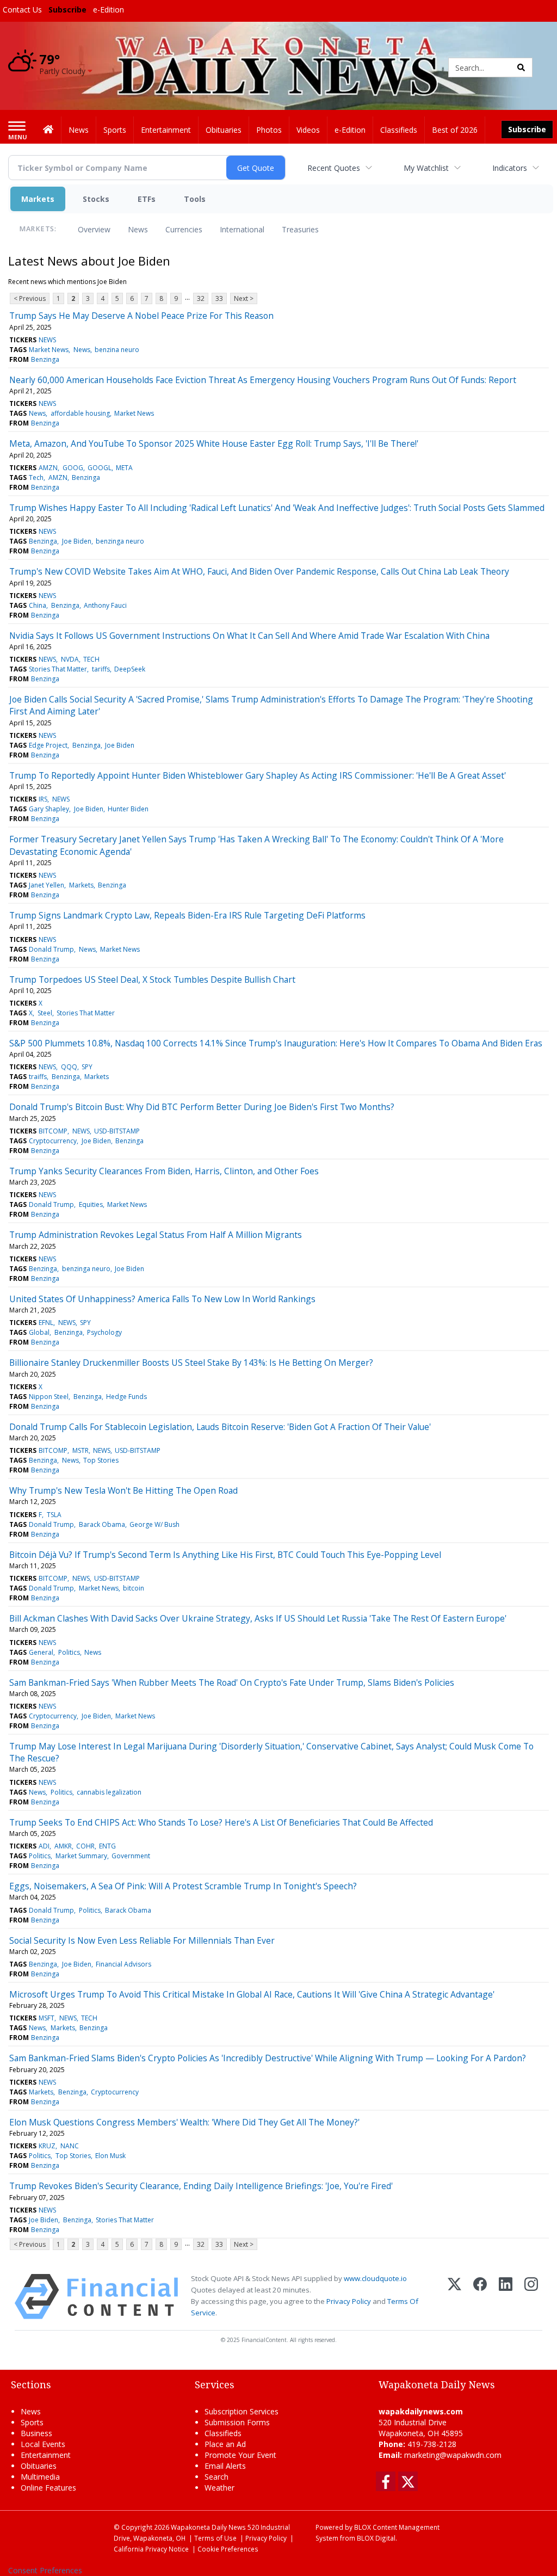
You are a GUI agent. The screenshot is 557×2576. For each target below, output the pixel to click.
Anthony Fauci (105, 605)
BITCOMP (53, 1131)
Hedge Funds (126, 1397)
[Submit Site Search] (521, 67)
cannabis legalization (109, 1792)
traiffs (38, 1077)
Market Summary (81, 1856)
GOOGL (100, 468)
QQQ (69, 1067)
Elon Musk (110, 2156)
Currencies (184, 229)
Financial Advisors (123, 1964)
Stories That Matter (58, 669)
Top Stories (101, 1460)
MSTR (81, 1450)
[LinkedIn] (506, 2297)
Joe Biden (77, 541)
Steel (45, 1013)
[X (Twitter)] (454, 2297)
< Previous (30, 298)
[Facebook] (480, 2297)
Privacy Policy (349, 2301)
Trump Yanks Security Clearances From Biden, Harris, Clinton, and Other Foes (164, 1171)
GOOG (73, 468)
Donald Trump (51, 949)
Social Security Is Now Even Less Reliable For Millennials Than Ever (142, 1940)
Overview (94, 229)
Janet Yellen (47, 885)
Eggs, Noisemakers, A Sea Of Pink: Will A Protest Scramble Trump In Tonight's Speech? (183, 1886)
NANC (70, 2146)
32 (201, 298)
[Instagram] (531, 2297)
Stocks (96, 199)
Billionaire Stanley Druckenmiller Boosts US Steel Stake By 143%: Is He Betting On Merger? (191, 1363)
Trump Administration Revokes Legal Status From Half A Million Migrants (156, 1235)
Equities (91, 1204)
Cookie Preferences (228, 2549)
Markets (38, 199)
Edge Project (48, 745)
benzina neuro (117, 350)
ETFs (147, 199)
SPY (87, 1067)
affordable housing (80, 413)
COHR (85, 1846)
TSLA (54, 1515)
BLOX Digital (376, 2538)
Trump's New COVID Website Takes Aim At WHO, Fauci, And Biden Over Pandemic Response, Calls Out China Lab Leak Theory (259, 571)
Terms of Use (215, 2538)
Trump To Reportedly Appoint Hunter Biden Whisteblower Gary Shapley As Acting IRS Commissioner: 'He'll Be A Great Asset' (258, 775)
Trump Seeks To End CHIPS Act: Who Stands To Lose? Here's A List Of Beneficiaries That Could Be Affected (221, 1822)
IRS (43, 799)
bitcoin (134, 1588)
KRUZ (47, 2146)
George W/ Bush (154, 1524)
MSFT (47, 2018)
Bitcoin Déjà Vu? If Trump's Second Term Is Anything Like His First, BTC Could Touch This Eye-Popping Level (225, 1555)
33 (219, 298)
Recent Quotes (334, 168)
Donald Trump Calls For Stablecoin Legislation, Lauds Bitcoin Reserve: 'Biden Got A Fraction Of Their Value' (220, 1427)
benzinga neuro (120, 541)
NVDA (70, 659)
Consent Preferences (45, 2570)
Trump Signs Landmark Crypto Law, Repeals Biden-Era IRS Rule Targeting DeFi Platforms (187, 915)
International (242, 229)
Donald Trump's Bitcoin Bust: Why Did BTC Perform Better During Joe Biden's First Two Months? (202, 1107)
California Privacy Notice (151, 2549)
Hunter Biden (128, 809)
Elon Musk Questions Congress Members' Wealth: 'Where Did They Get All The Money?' (184, 2122)
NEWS (47, 340)
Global (39, 1332)
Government (131, 1856)
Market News (49, 350)
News (138, 229)
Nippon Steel (49, 1397)
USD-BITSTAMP (117, 1131)
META (124, 468)
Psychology (104, 1332)
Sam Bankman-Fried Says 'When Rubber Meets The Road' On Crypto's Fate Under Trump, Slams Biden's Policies (232, 1683)
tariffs (101, 669)
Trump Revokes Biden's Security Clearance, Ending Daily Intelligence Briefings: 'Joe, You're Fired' (201, 2186)
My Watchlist (426, 168)
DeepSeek (130, 669)
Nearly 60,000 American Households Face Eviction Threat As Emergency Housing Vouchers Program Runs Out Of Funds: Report (263, 380)
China (38, 605)
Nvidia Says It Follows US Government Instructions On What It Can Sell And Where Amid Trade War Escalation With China (249, 636)
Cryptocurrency (53, 1141)
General (41, 1652)
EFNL (46, 1323)
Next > (244, 298)
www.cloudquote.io (375, 2278)
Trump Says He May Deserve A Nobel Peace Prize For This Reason (141, 316)
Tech (36, 477)
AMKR (63, 1846)
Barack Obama (102, 1524)
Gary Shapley (49, 809)
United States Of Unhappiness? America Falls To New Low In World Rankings (162, 1299)
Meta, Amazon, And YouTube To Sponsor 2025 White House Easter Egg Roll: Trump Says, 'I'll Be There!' (214, 443)
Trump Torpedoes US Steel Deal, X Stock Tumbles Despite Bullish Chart (152, 979)
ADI (44, 1846)
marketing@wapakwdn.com (453, 2455)
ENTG (107, 1846)
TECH (91, 659)
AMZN (48, 468)
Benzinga (45, 359)
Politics (69, 1652)
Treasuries (300, 229)
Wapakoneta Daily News (208, 2527)
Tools (195, 199)
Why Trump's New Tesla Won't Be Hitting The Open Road (123, 1490)
